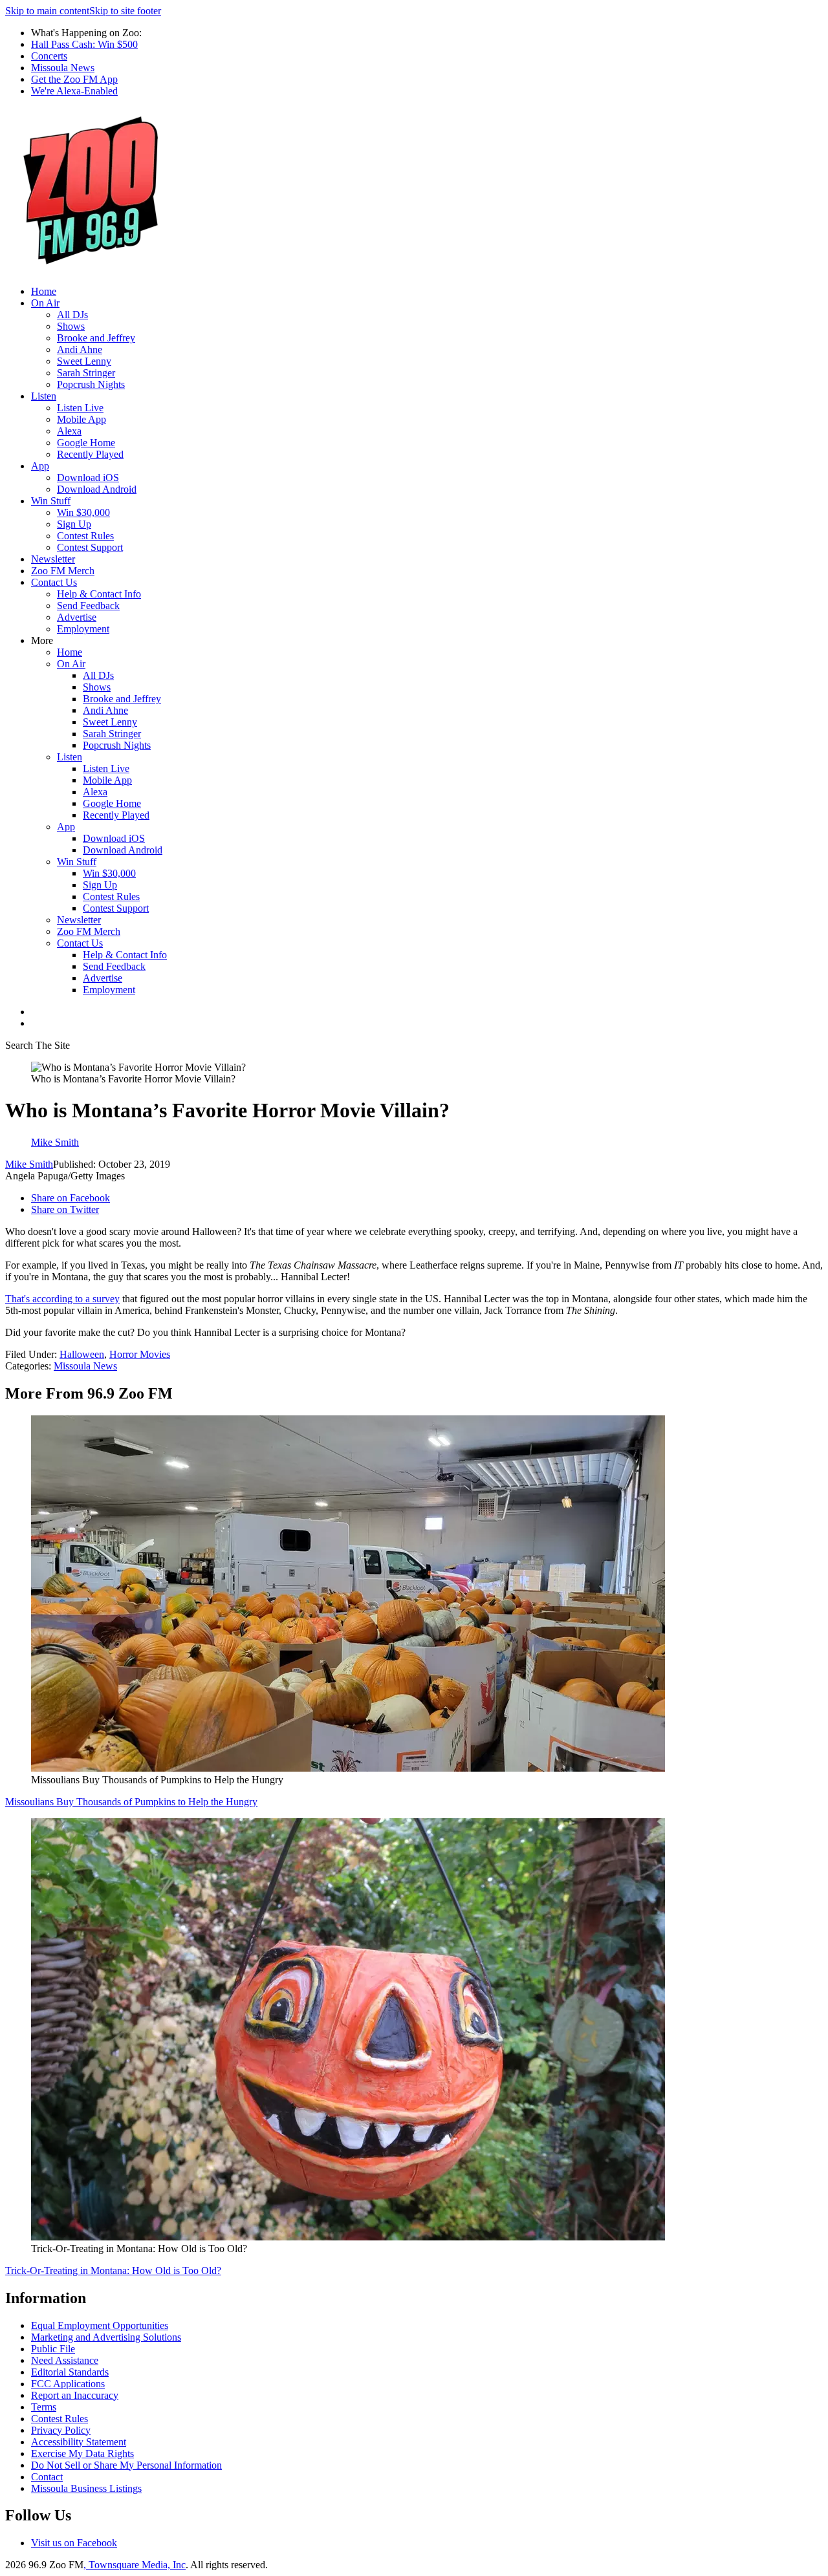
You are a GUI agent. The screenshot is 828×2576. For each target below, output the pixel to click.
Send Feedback (88, 606)
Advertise (77, 617)
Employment (83, 629)
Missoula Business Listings (86, 2488)
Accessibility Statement (79, 2442)
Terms (44, 2407)
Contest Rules (85, 536)
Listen (44, 396)
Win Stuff (51, 501)
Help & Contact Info (99, 594)
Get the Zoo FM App (74, 79)
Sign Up (74, 524)
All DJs (72, 315)
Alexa (69, 431)
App (40, 466)
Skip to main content (47, 11)
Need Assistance (65, 2360)
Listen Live (80, 408)
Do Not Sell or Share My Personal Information (126, 2465)
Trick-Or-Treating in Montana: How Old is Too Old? (113, 2270)
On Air (45, 303)
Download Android (97, 489)
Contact (47, 2477)
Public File (53, 2349)
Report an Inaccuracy (75, 2395)
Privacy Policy (61, 2430)
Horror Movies (140, 1354)
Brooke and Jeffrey (96, 338)
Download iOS (88, 478)
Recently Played (90, 454)
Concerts (49, 56)
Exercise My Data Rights (82, 2453)
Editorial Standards (70, 2372)
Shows (71, 326)
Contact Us (54, 582)
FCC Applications (68, 2384)
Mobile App (82, 419)
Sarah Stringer (86, 373)
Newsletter (53, 559)
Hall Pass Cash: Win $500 (84, 44)
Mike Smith (29, 1164)
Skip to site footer (125, 11)
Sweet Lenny (84, 361)
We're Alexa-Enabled (74, 91)
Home (44, 291)
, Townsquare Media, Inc (135, 2565)
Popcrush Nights (91, 384)
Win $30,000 (83, 512)
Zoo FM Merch (63, 571)
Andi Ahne (80, 349)
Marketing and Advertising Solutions (106, 2337)
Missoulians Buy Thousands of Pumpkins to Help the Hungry (131, 1802)
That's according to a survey (62, 1299)
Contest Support (90, 547)
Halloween (82, 1354)
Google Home (86, 443)
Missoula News (63, 68)
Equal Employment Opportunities (100, 2325)
